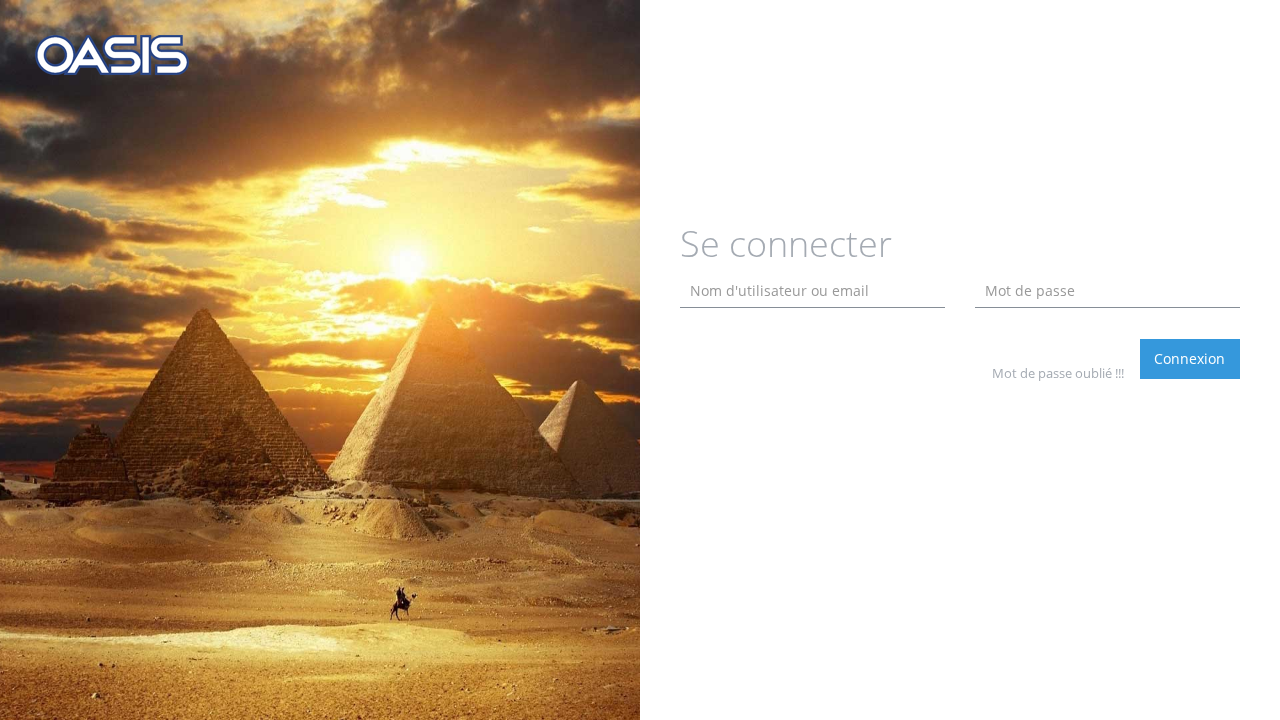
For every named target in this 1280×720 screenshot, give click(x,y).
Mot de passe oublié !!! (1058, 373)
